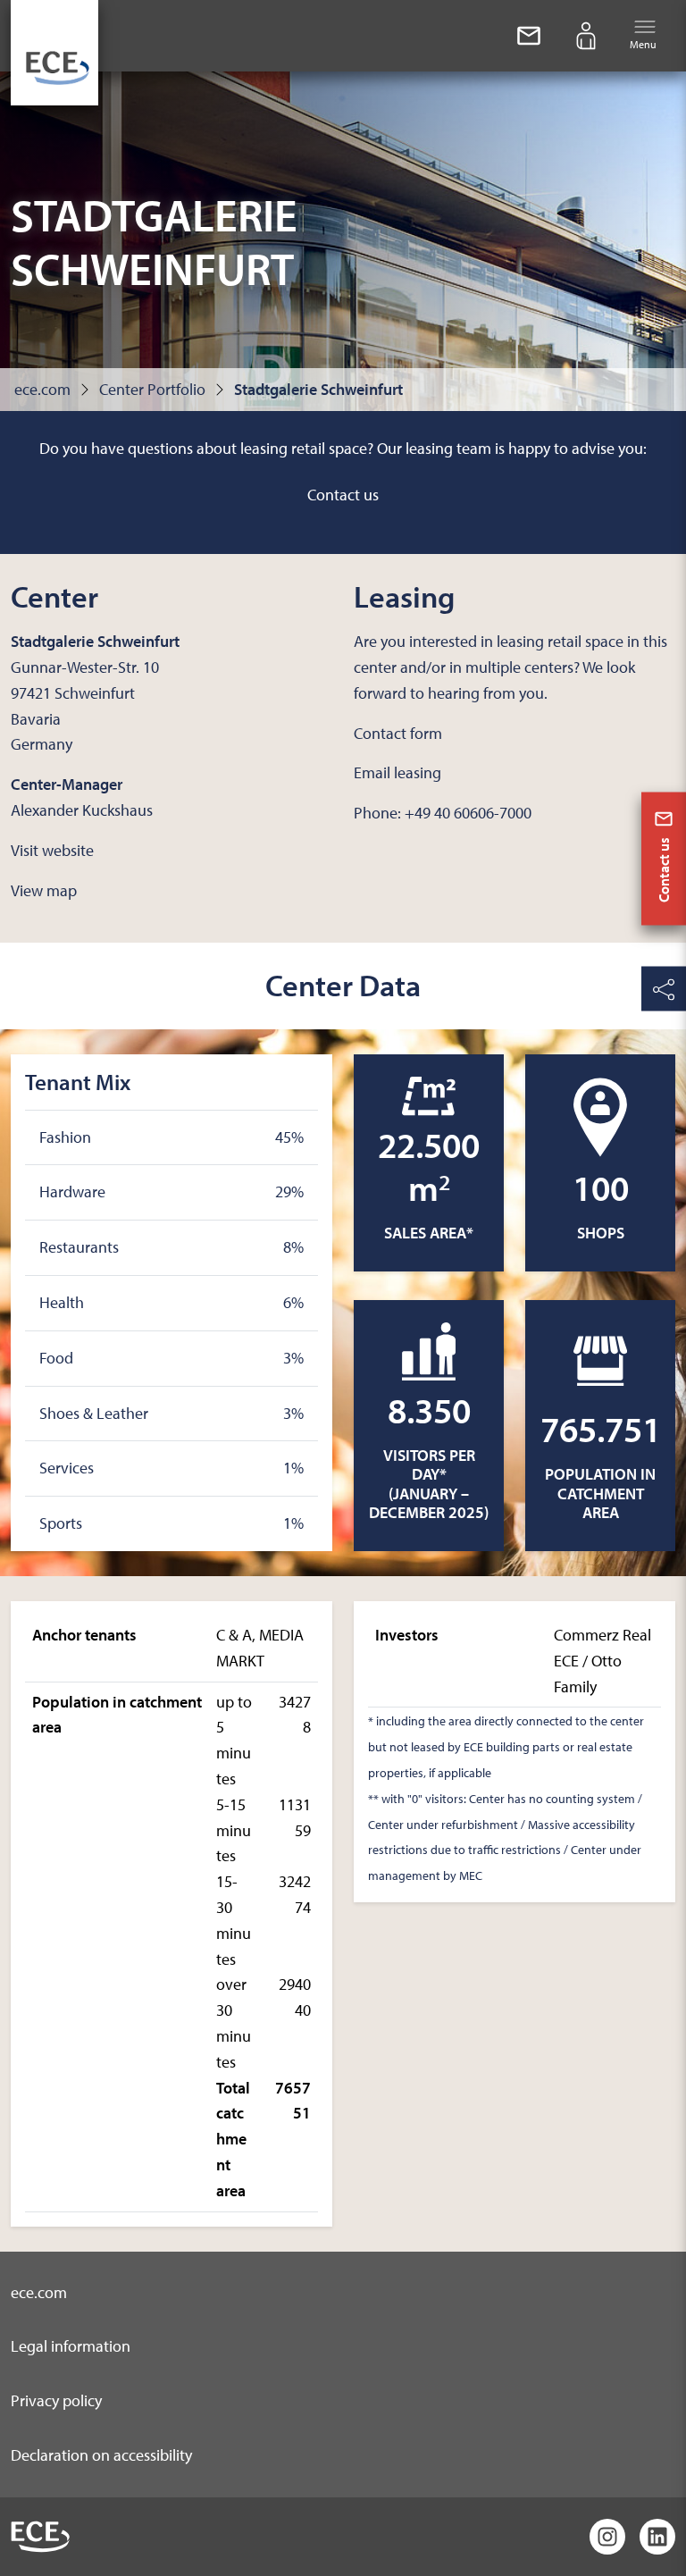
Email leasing (397, 772)
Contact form (398, 733)
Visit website (52, 850)
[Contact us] (529, 36)
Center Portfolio (152, 389)
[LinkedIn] (657, 2537)
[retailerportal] (586, 36)
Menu (643, 44)
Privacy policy (56, 2400)
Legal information (71, 2346)
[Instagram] (607, 2537)
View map (44, 890)
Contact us (343, 495)
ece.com (42, 389)
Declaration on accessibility (101, 2455)
